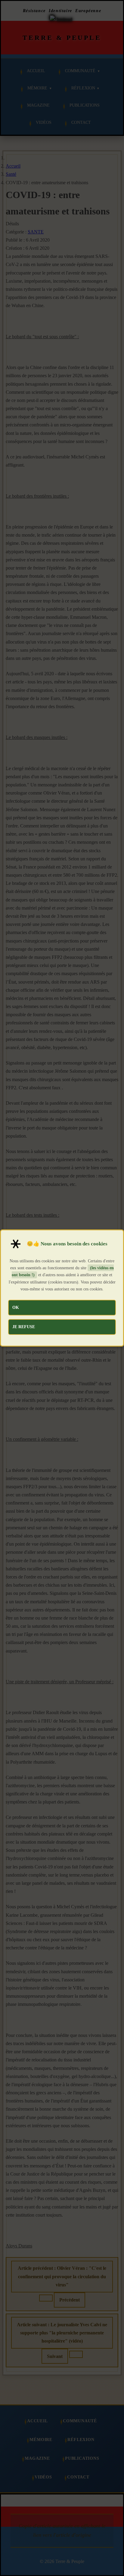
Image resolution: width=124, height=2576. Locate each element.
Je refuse (24, 1327)
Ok (16, 1307)
